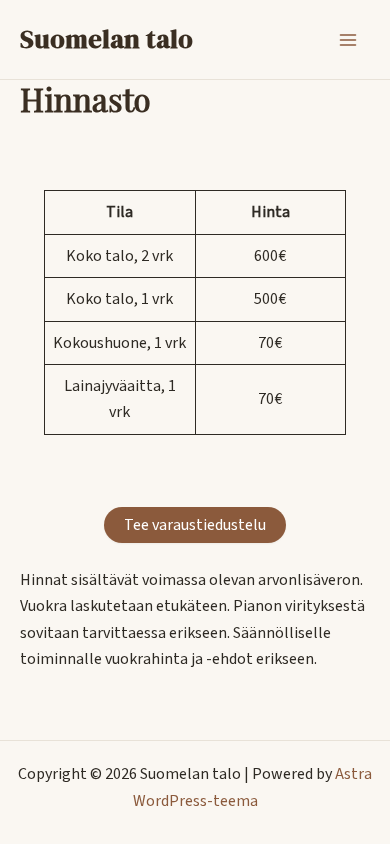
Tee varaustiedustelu (195, 525)
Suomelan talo (106, 39)
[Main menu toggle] (348, 40)
